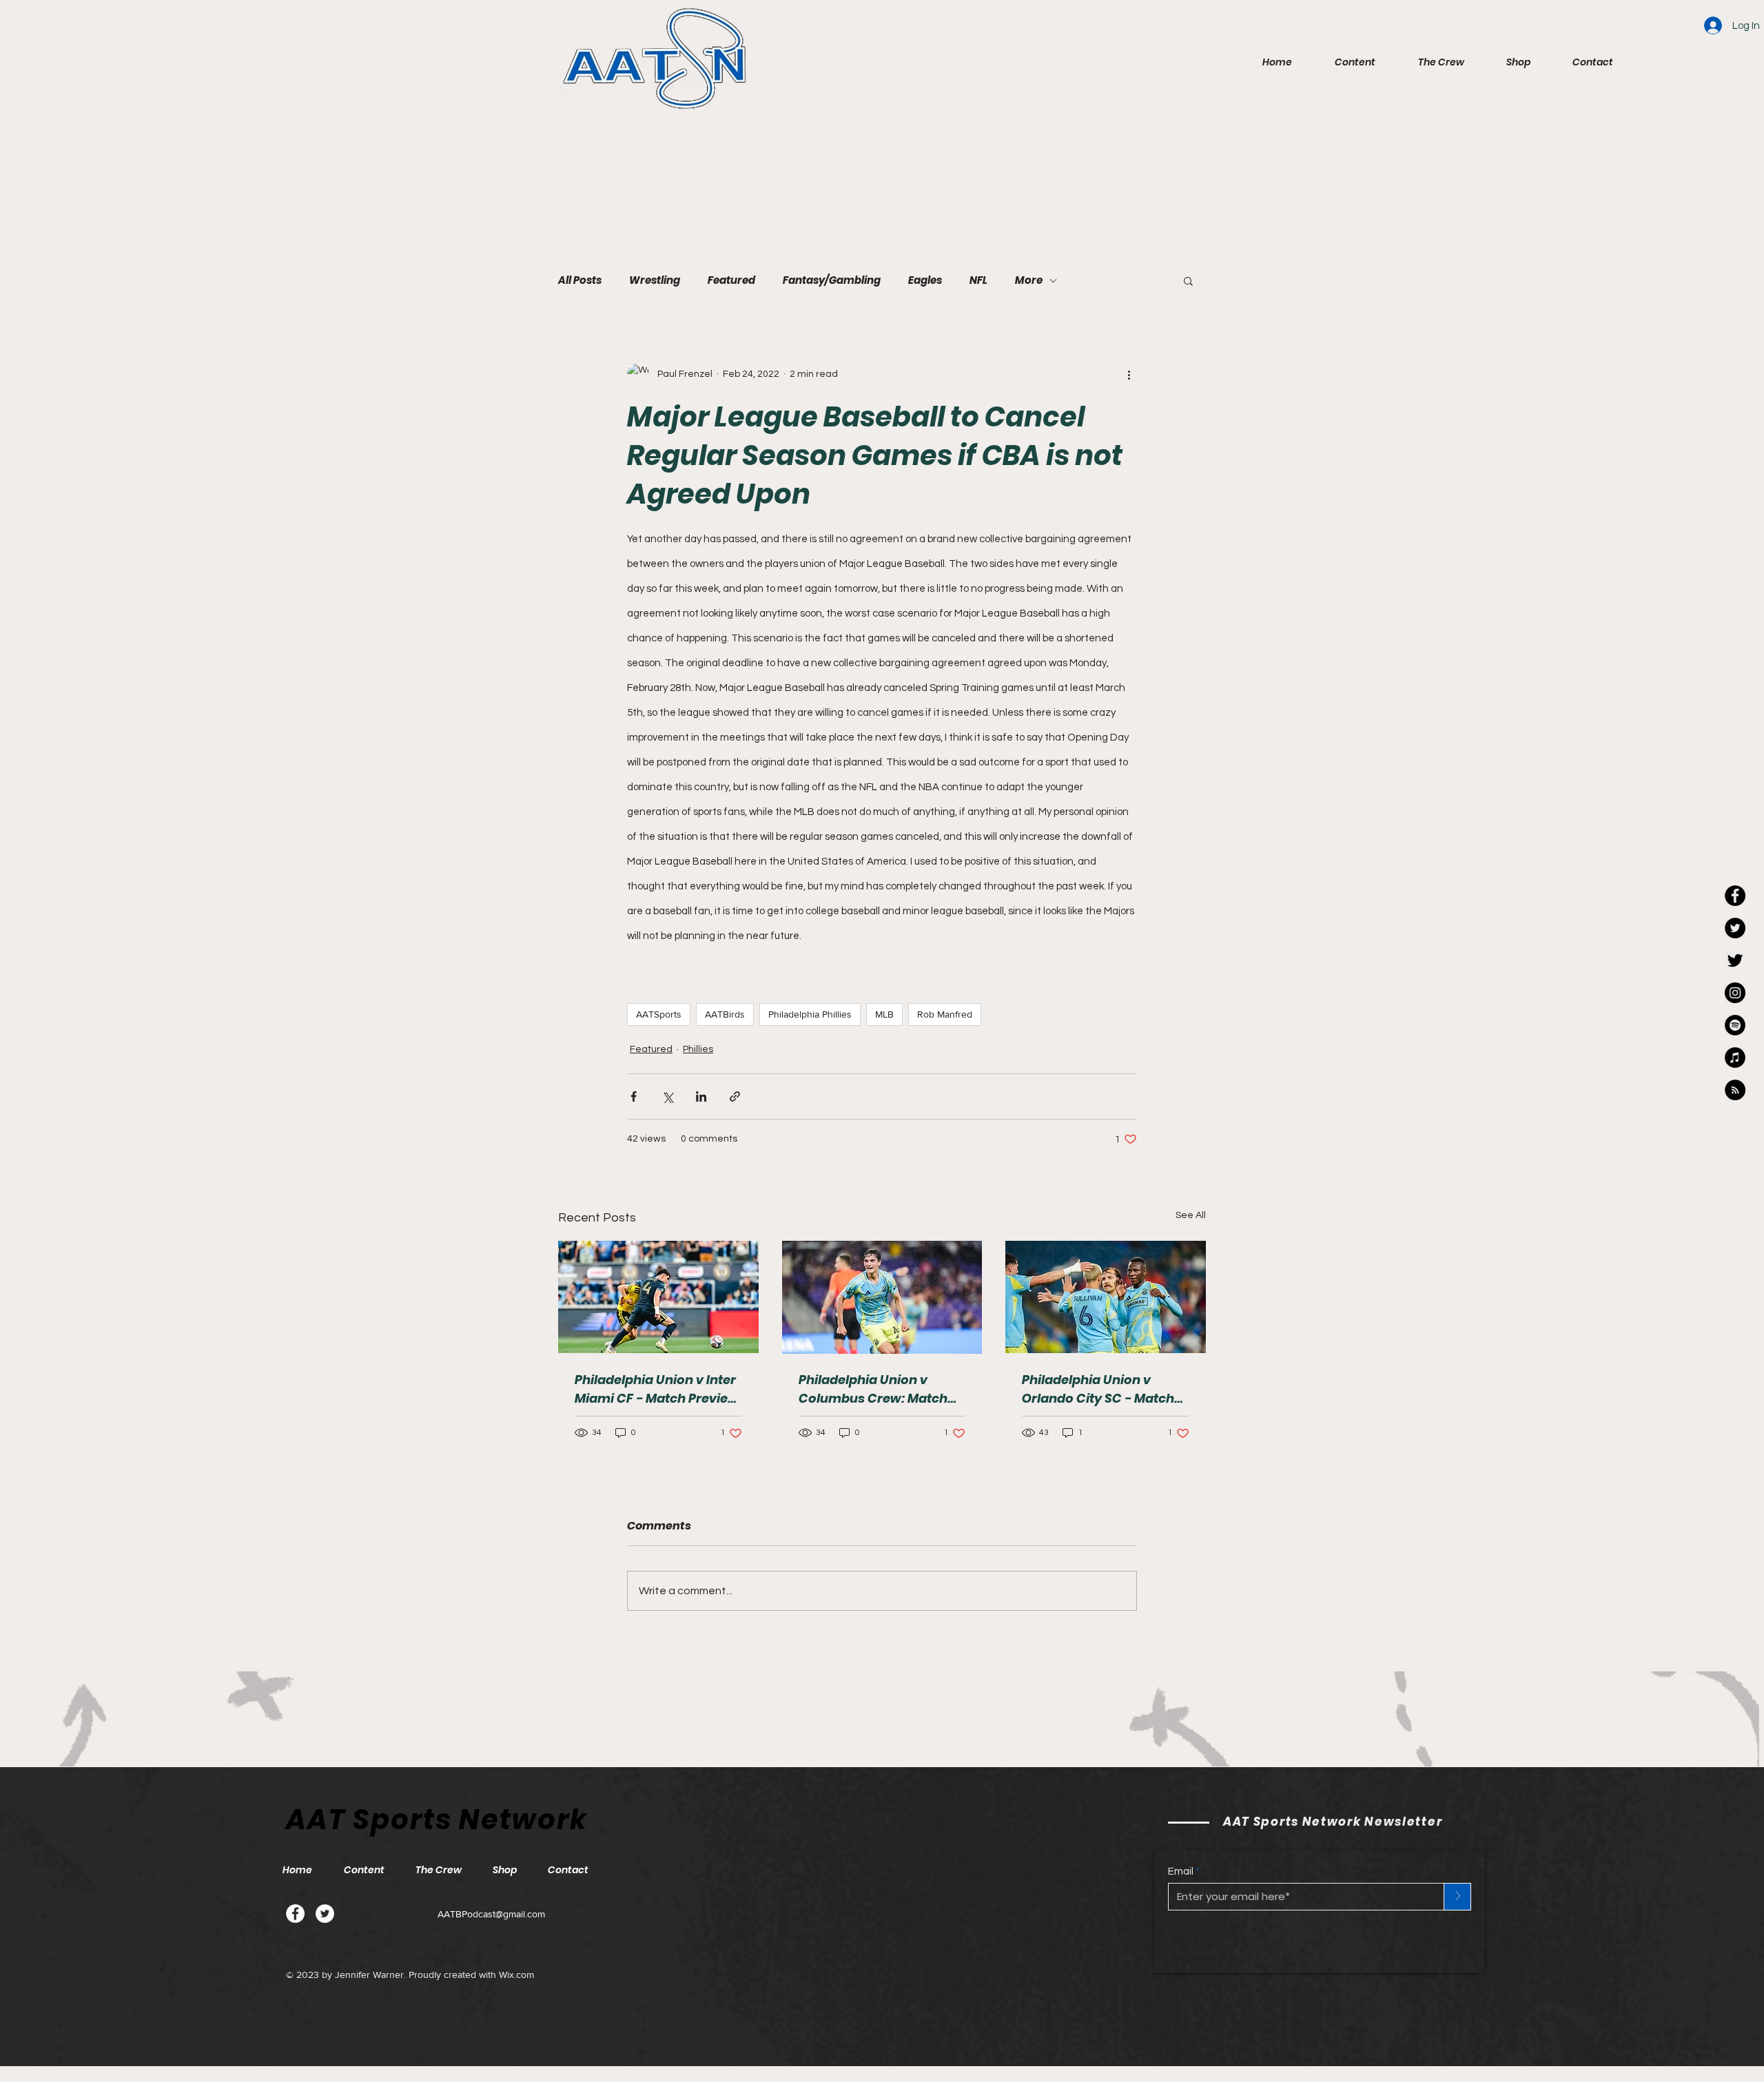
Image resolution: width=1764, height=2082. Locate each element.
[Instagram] (1735, 993)
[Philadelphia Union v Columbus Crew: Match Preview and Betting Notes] (882, 1297)
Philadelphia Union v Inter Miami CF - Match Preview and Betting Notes (657, 1389)
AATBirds (725, 1014)
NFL (978, 280)
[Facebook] (295, 1914)
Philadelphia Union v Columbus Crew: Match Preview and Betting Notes (881, 1389)
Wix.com (516, 1975)
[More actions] (1129, 374)
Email (1181, 1872)
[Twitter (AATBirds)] (1735, 960)
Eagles (925, 280)
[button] (1344, 62)
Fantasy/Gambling (832, 280)
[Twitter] (325, 1914)
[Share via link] (735, 1096)
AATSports (659, 1014)
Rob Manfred (945, 1014)
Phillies (698, 1049)
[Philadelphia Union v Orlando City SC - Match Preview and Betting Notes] (1106, 1297)
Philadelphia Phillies (810, 1014)
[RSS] (1735, 1090)
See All (1191, 1215)
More (1029, 280)
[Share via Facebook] (634, 1096)
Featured (731, 280)
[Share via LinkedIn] (701, 1096)
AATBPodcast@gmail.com (491, 1914)
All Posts (580, 280)
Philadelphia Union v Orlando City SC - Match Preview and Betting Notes (1105, 1389)
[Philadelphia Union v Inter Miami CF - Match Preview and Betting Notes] (658, 1297)
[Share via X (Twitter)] (667, 1096)
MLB (884, 1014)
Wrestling (655, 280)
